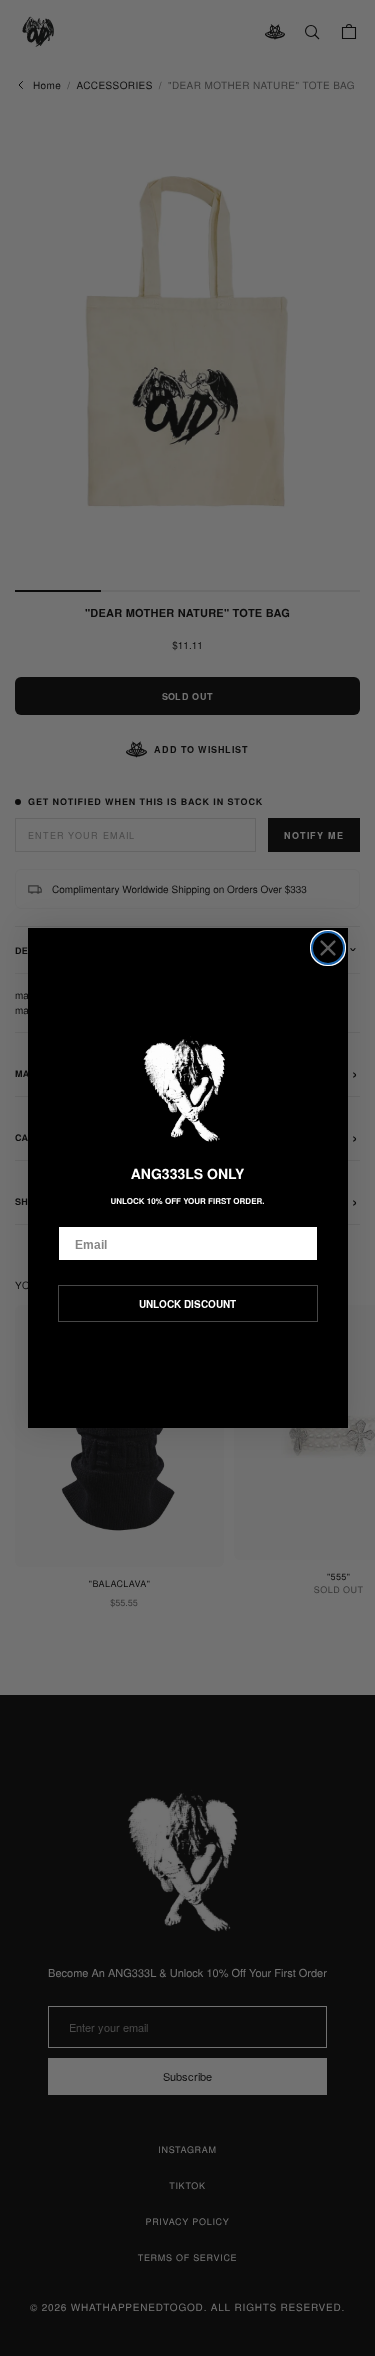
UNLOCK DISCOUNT (187, 1304)
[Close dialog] (328, 948)
